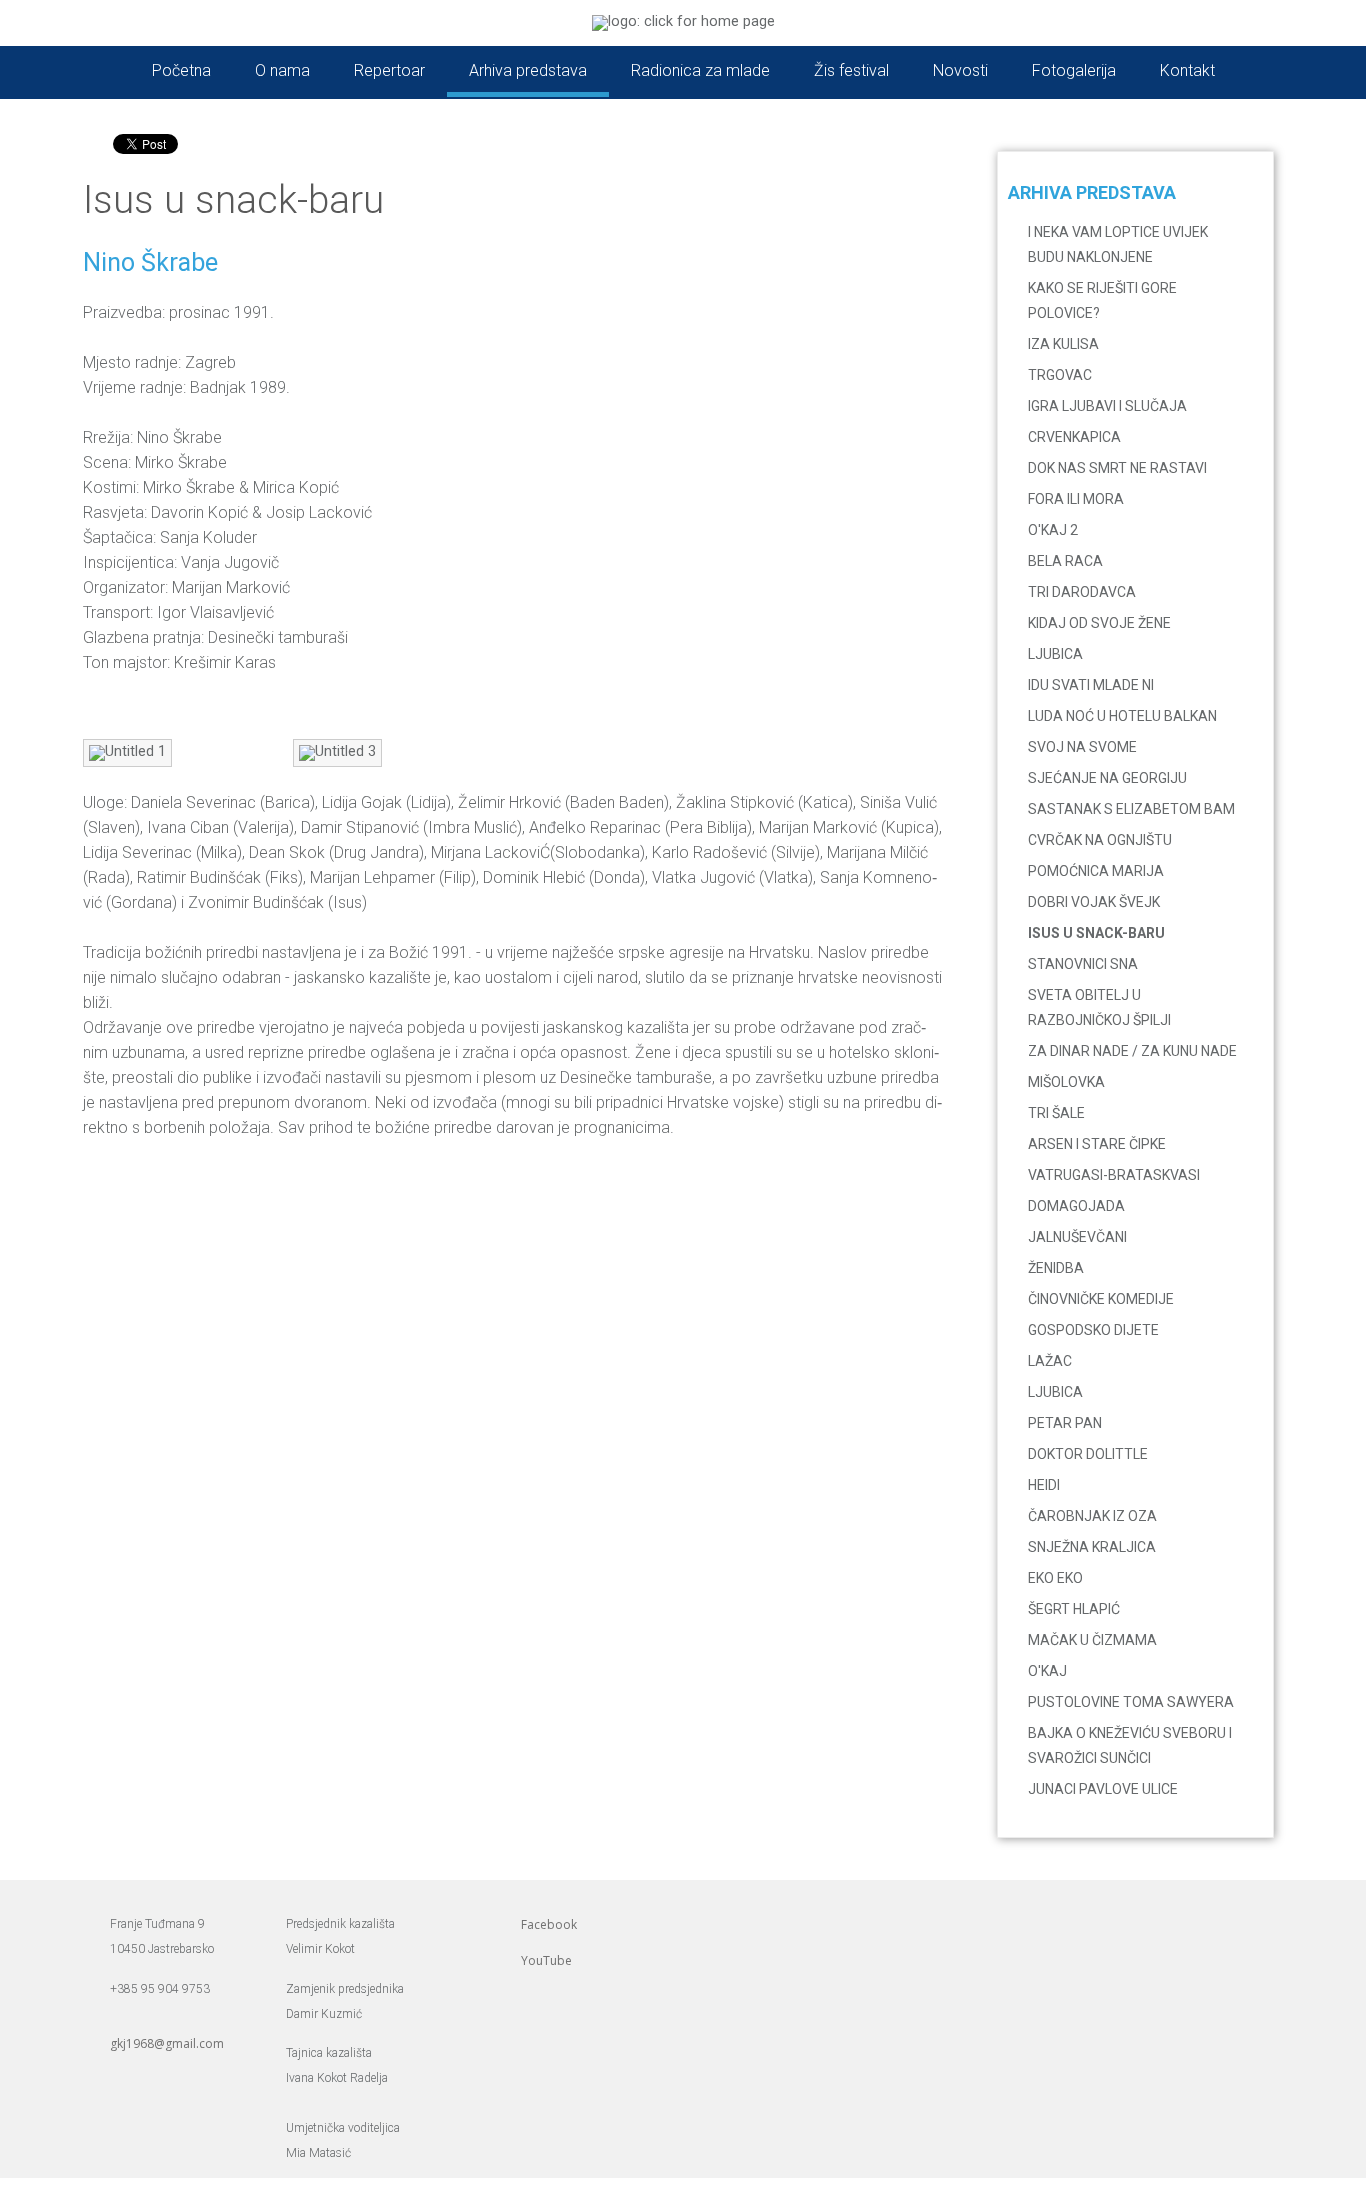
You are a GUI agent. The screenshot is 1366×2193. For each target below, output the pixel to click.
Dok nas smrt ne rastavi (1117, 468)
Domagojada (1076, 1206)
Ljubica (1055, 654)
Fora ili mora (1076, 499)
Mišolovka (1066, 1082)
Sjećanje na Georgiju (1107, 778)
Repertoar (389, 70)
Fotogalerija (1074, 70)
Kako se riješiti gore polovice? (1102, 300)
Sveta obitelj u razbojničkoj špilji (1099, 1007)
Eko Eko (1055, 1578)
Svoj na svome (1082, 747)
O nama (282, 70)
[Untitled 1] (127, 751)
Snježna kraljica (1092, 1547)
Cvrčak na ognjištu (1100, 840)
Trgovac (1060, 375)
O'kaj (1047, 1671)
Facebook (549, 1924)
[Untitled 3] (337, 751)
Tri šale (1056, 1113)
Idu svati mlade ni (1091, 685)
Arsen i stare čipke (1097, 1144)
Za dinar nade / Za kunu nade (1132, 1051)
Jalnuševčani (1077, 1237)
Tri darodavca (1082, 592)
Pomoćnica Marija (1096, 871)
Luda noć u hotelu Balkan (1122, 716)
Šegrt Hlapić (1074, 1609)
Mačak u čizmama (1092, 1640)
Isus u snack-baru (1096, 933)
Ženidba (1056, 1268)
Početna (181, 70)
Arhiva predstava (528, 70)
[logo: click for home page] (683, 21)
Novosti (960, 70)
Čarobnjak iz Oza (1092, 1516)
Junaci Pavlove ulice (1103, 1789)
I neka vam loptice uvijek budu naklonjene (1118, 244)
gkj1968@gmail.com (167, 2043)
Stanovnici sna (1083, 964)
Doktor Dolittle (1088, 1454)
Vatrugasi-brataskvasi (1114, 1175)
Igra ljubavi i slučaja (1107, 406)
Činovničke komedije (1101, 1299)
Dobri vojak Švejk (1094, 902)
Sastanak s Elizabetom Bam (1131, 809)
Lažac (1050, 1361)
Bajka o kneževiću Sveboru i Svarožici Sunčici (1130, 1745)
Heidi (1044, 1485)
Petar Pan (1065, 1423)
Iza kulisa (1063, 344)
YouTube (546, 1960)
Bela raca (1065, 561)
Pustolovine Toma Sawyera (1131, 1702)
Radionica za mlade (700, 70)
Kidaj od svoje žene (1099, 623)
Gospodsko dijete (1093, 1330)
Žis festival (851, 70)
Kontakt (1187, 70)
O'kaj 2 (1053, 530)
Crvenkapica (1074, 437)
